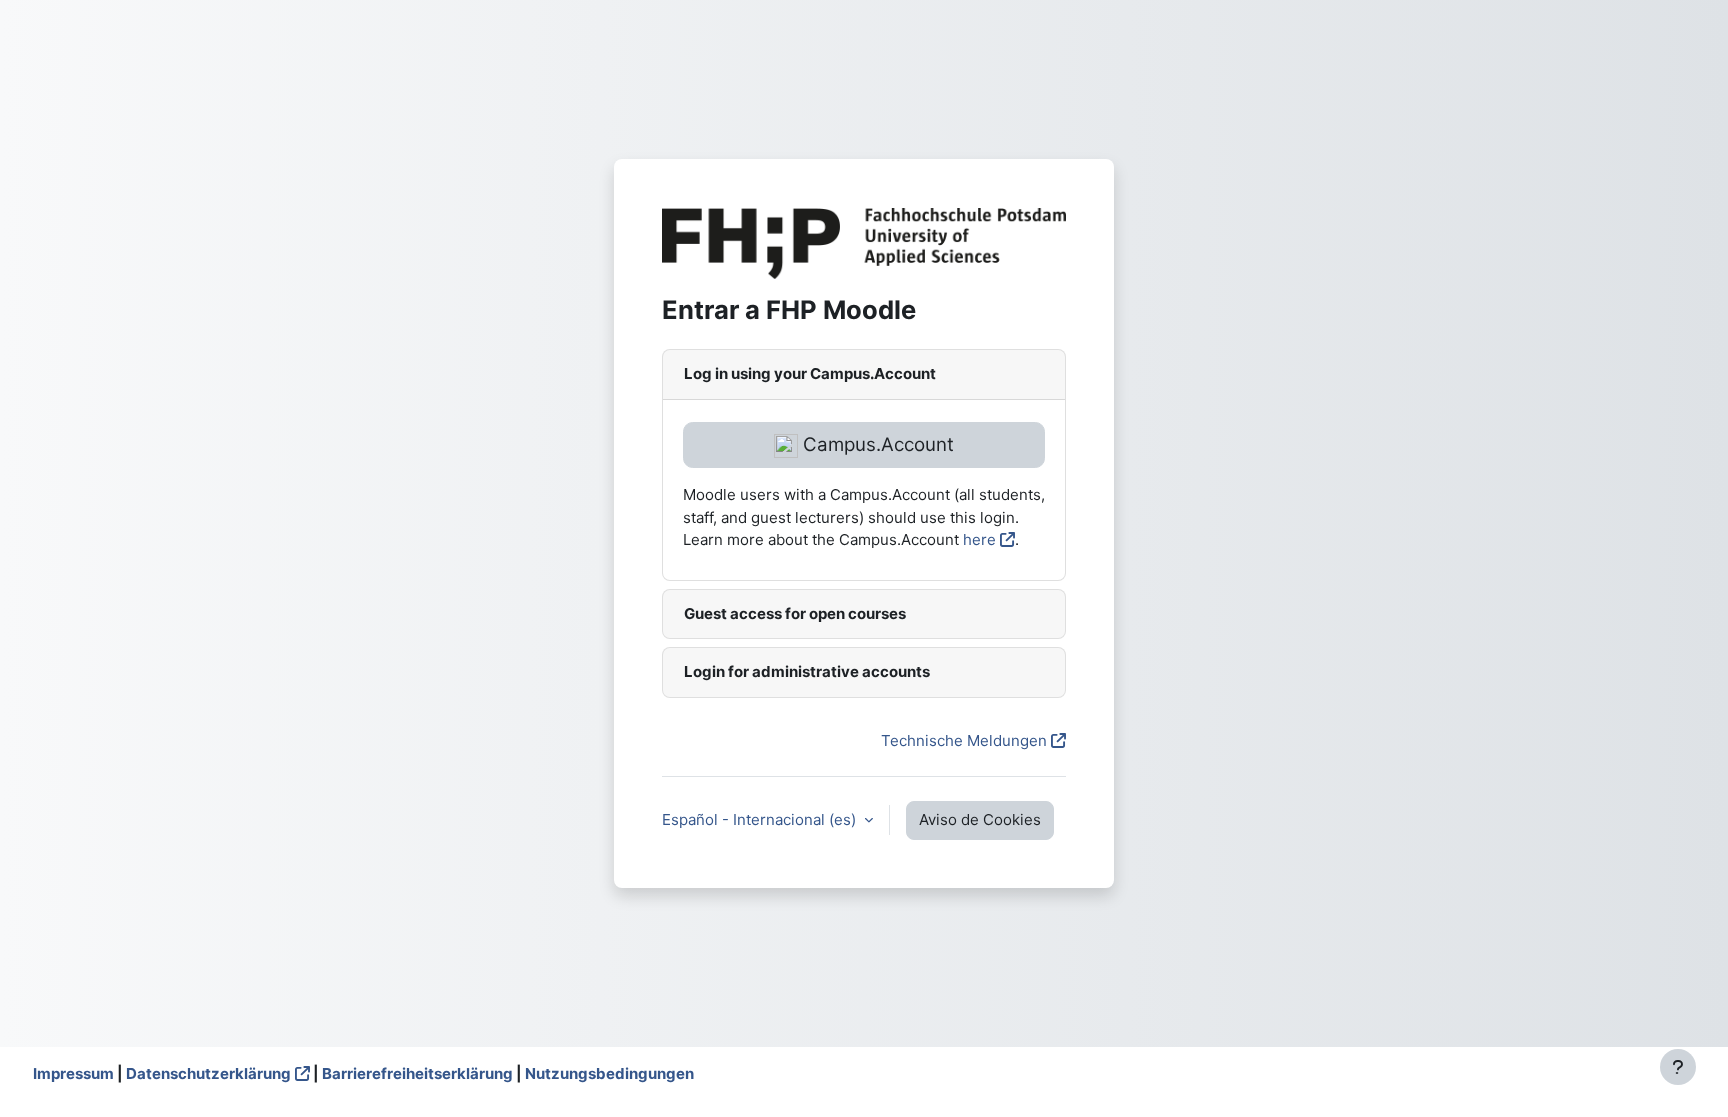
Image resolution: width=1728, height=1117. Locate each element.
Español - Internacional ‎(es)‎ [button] (761, 819)
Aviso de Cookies (980, 819)
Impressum (73, 1073)
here (979, 539)
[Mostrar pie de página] (1678, 1067)
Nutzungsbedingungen (609, 1073)
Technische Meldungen (964, 740)
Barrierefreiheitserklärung (417, 1073)
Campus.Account (876, 444)
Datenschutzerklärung (208, 1073)
